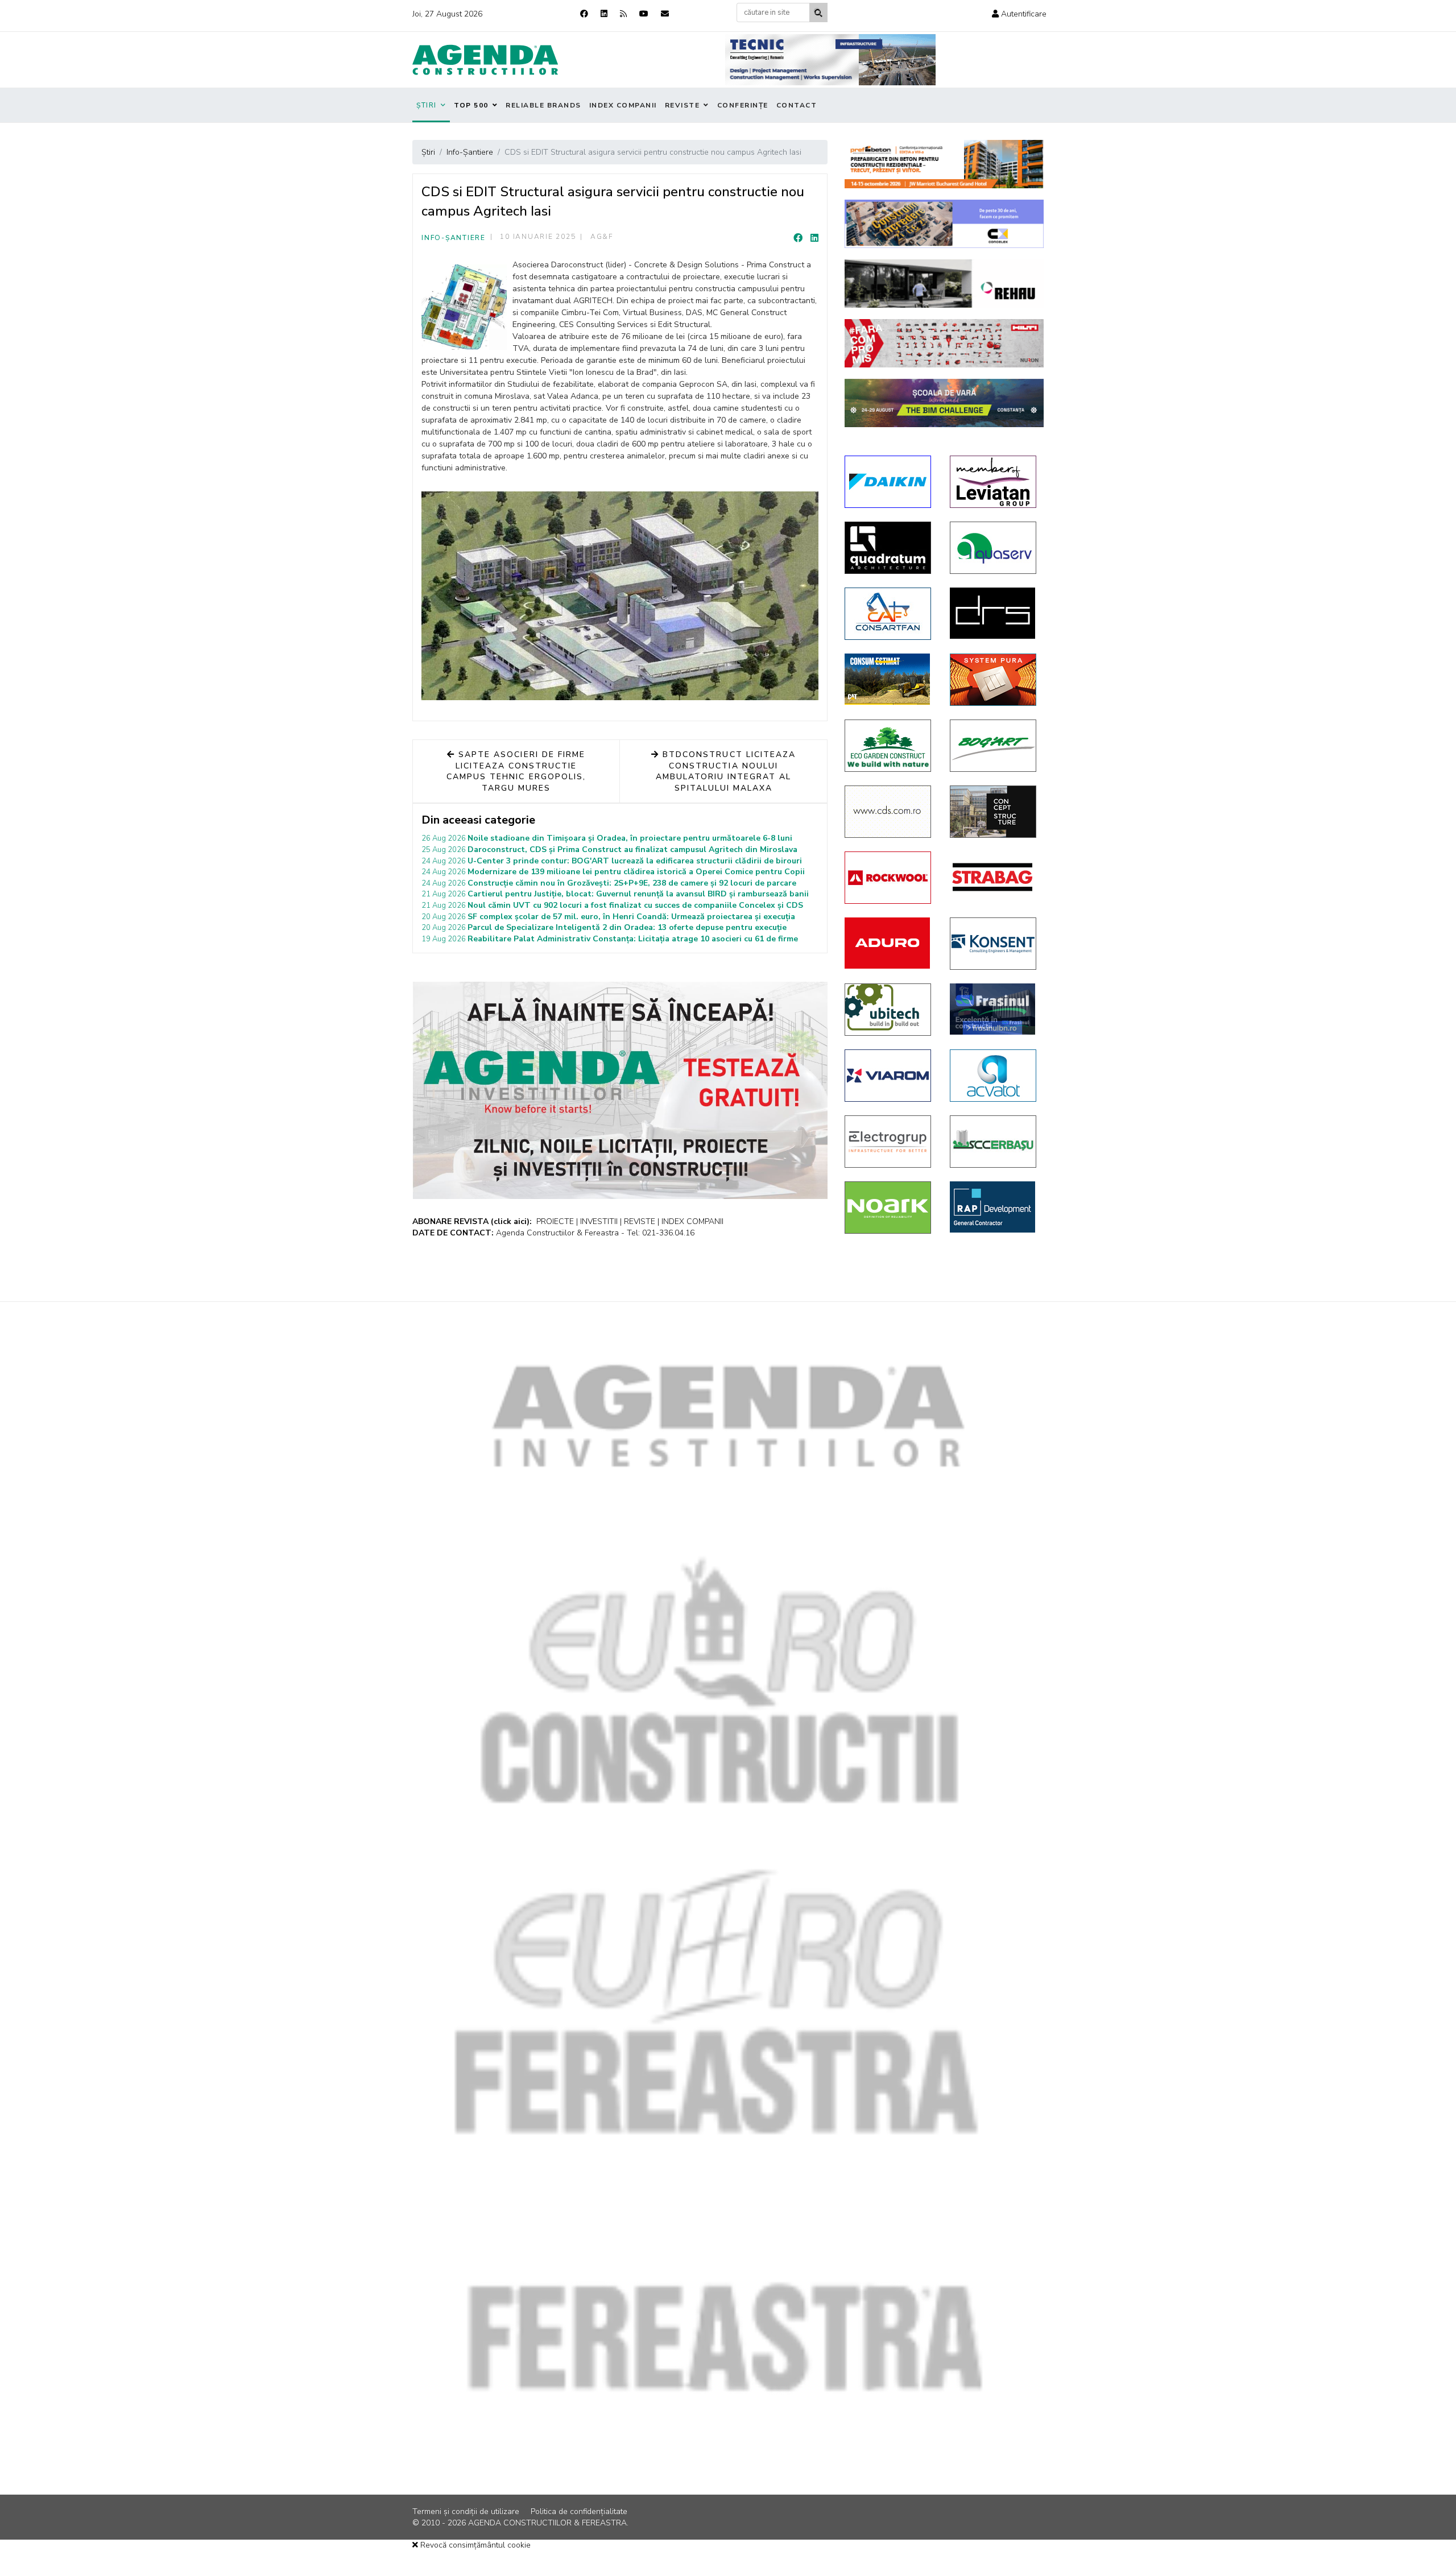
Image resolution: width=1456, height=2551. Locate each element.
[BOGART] (994, 746)
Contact (797, 105)
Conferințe (743, 105)
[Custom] (623, 14)
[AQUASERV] (994, 548)
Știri (427, 105)
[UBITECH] (889, 1010)
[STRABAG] (994, 877)
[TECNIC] (830, 60)
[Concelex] (944, 224)
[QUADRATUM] (889, 548)
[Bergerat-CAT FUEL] (889, 679)
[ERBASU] (994, 1142)
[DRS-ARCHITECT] (994, 613)
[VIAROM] (889, 1076)
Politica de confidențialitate (579, 2511)
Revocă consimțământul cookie (474, 2545)
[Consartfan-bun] (889, 614)
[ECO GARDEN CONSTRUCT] (889, 746)
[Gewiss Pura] (994, 680)
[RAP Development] (994, 1207)
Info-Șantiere (454, 238)
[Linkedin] (604, 14)
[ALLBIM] (944, 403)
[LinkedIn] (814, 238)
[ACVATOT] (994, 1076)
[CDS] (889, 812)
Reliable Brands (543, 105)
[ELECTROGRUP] (889, 1142)
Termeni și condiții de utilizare (466, 2511)
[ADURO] (889, 943)
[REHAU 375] (944, 284)
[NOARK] (889, 1208)
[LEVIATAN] (994, 482)
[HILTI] (944, 343)
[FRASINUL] (994, 1009)
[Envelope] (665, 14)
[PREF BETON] (944, 164)
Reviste (682, 105)
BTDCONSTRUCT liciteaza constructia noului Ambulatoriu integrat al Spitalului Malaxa (726, 771)
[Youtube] (644, 14)
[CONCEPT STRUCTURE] (994, 812)
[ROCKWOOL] (889, 878)
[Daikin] (889, 482)
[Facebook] (584, 14)
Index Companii (623, 105)
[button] (1019, 14)
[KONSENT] (994, 944)
